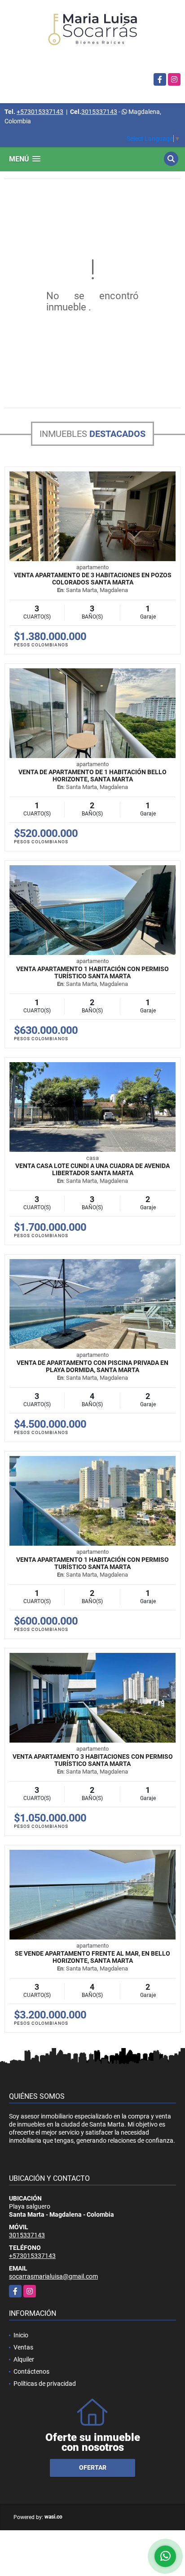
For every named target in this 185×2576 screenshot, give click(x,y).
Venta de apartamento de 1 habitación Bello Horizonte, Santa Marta (92, 776)
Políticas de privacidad (45, 2384)
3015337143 (99, 112)
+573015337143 (40, 112)
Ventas (23, 2347)
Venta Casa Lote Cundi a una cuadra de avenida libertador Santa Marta (92, 1169)
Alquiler (24, 2359)
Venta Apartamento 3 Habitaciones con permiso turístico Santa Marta (93, 1760)
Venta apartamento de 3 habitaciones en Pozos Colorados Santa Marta (93, 579)
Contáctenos (31, 2371)
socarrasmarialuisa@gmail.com (53, 2276)
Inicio (21, 2335)
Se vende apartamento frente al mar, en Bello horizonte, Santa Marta (92, 1957)
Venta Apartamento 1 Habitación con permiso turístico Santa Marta (92, 972)
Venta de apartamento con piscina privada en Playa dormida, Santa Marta (92, 1366)
